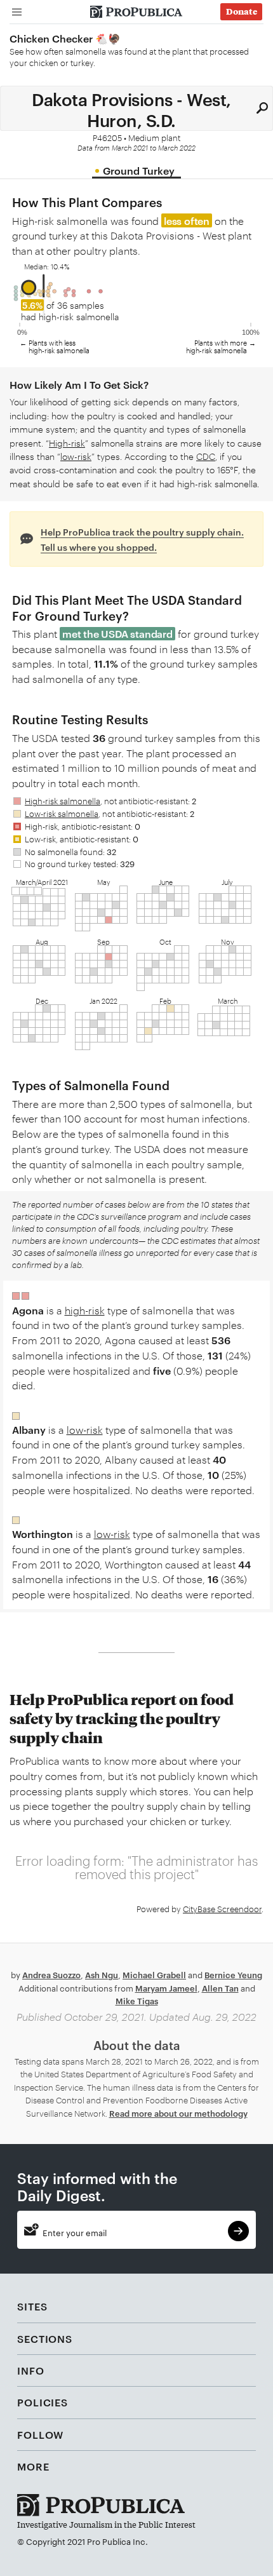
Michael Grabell (154, 1974)
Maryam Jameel (166, 1988)
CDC (206, 456)
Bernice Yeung (233, 1974)
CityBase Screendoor (222, 1908)
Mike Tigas (137, 2000)
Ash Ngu (102, 1974)
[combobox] (136, 108)
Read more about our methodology (178, 2113)
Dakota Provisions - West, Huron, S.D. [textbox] (131, 108)
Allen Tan (220, 1988)
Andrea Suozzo (51, 1974)
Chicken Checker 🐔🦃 (65, 38)
